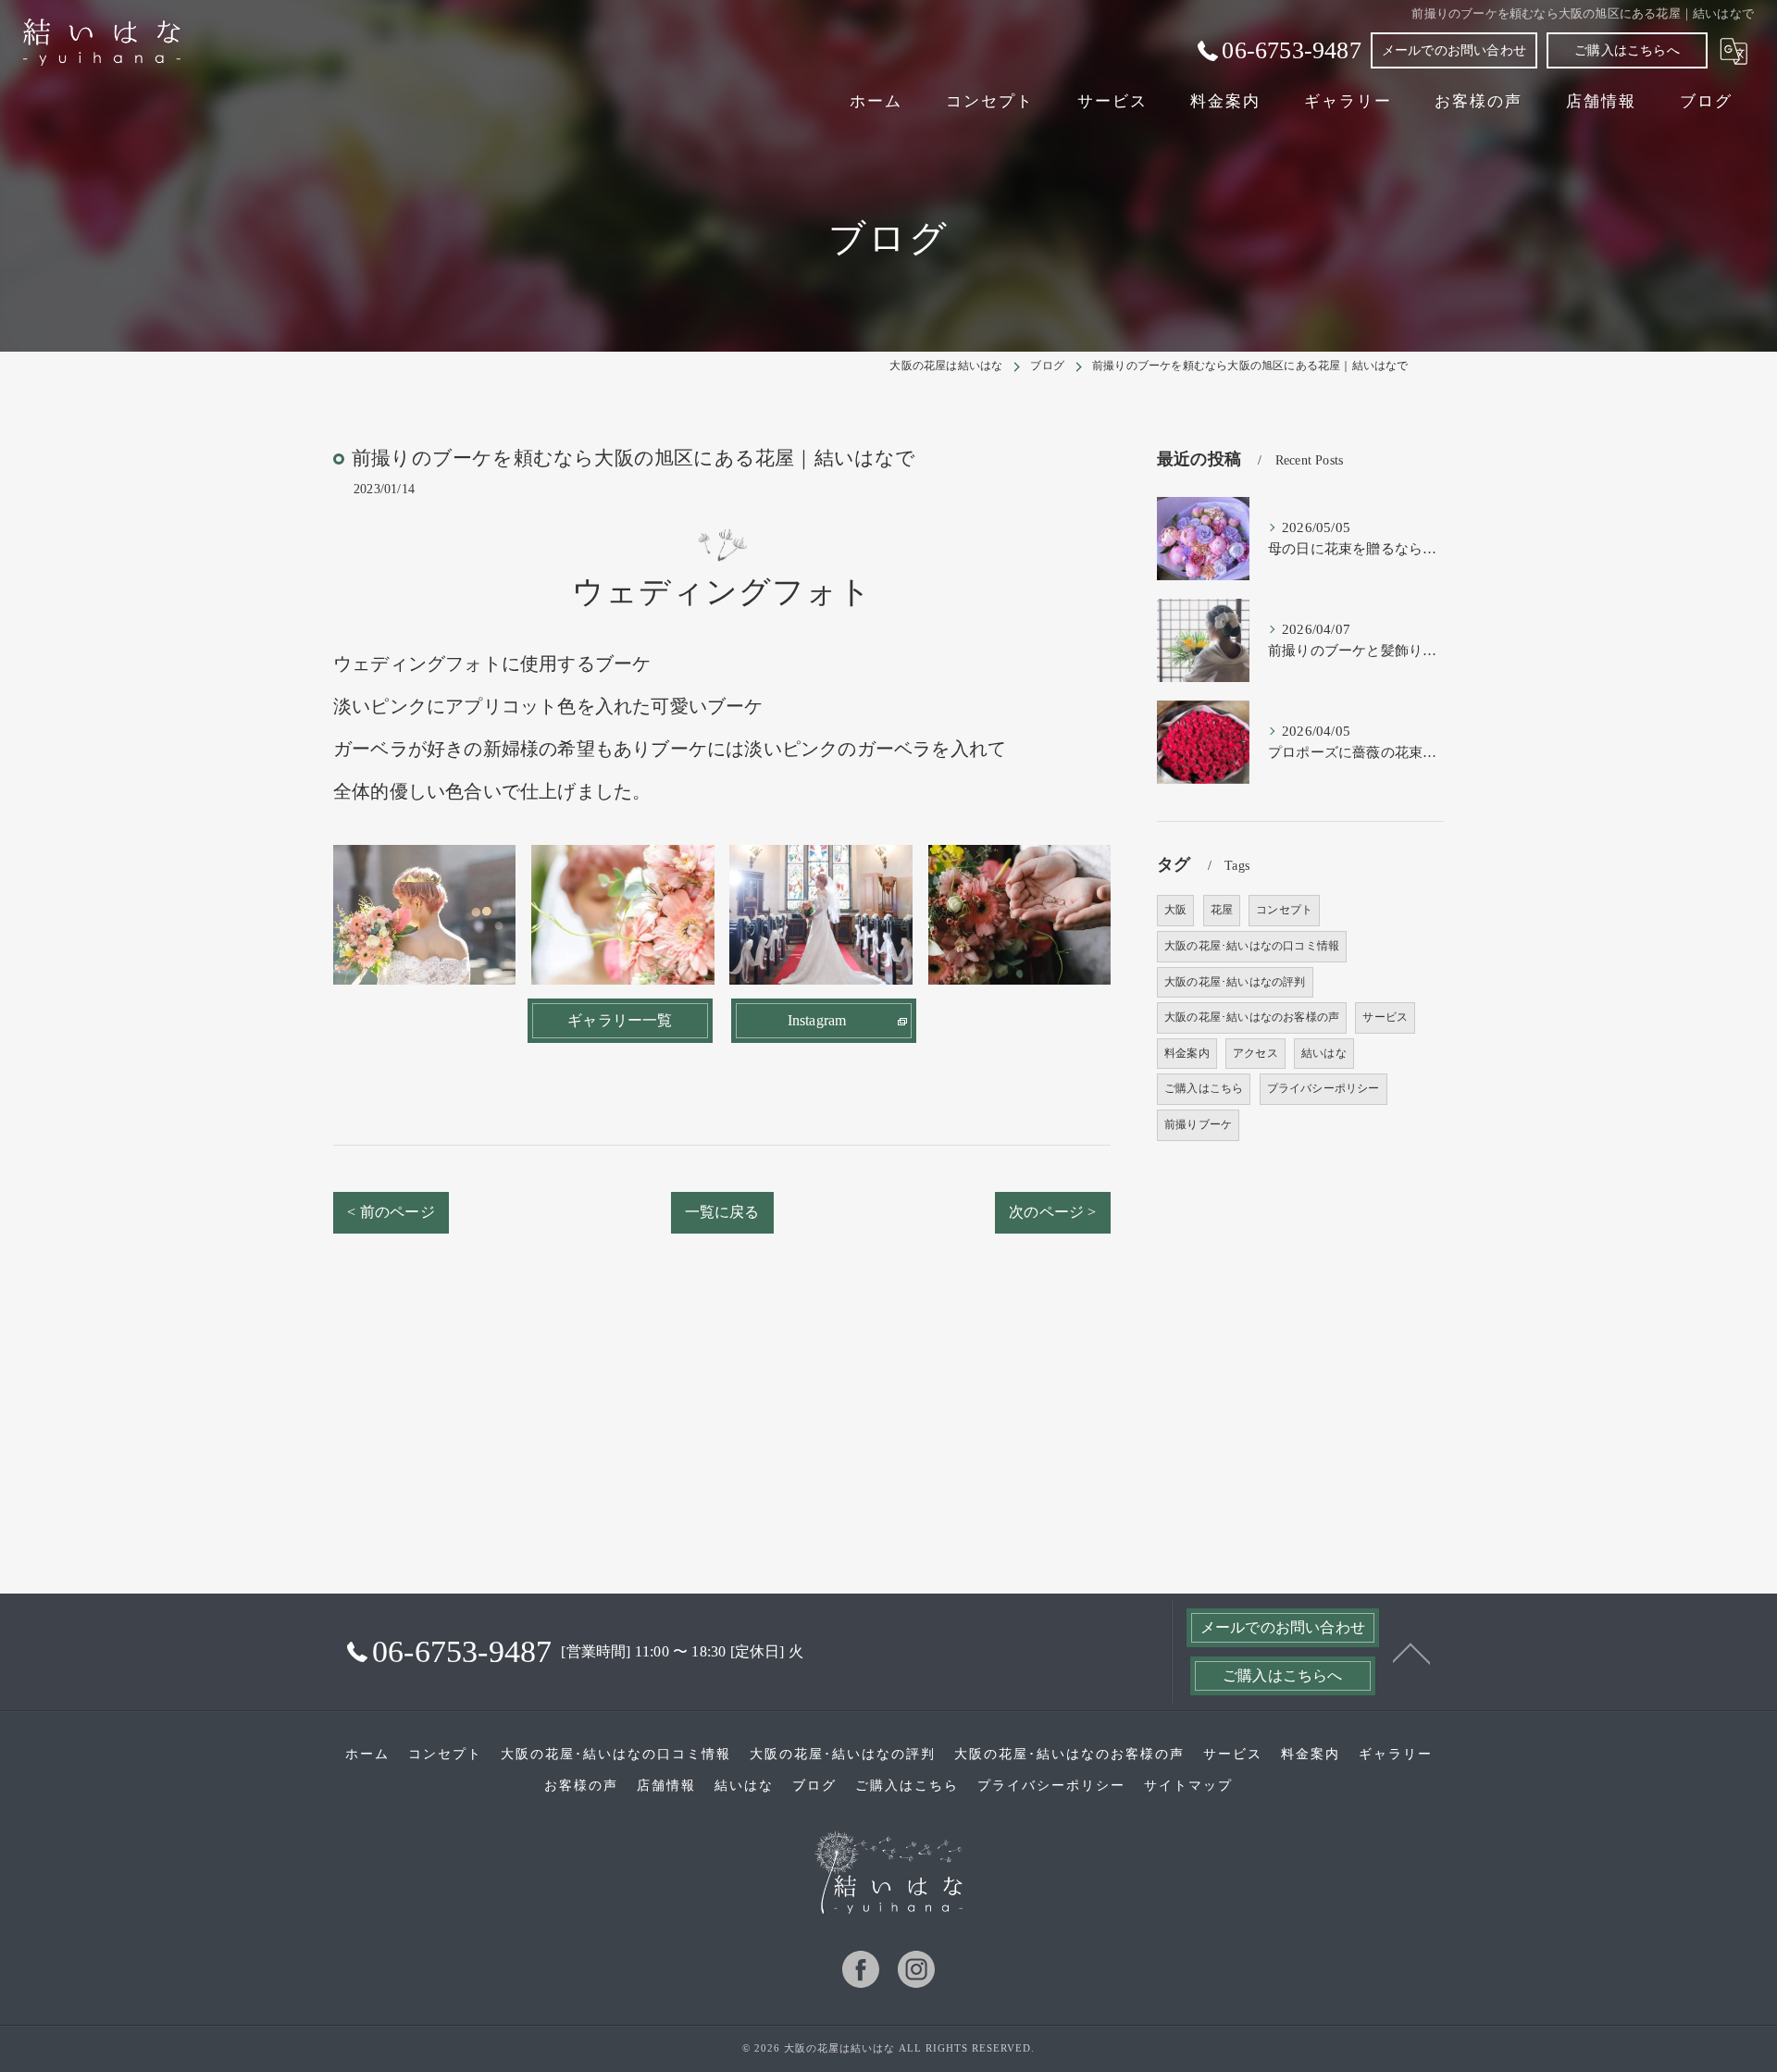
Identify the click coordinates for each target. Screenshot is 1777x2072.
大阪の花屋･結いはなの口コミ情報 (1252, 946)
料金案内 (1187, 1053)
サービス (1385, 1017)
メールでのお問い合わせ (1454, 50)
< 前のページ (391, 1212)
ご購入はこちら (1204, 1088)
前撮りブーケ (1198, 1124)
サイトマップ (1188, 1786)
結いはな (1324, 1053)
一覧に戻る (722, 1212)
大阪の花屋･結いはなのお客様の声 (1252, 1017)
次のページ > (1052, 1212)
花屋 (1222, 910)
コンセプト (1284, 910)
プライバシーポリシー (1323, 1088)
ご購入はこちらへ (1627, 50)
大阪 (1175, 910)
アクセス (1255, 1053)
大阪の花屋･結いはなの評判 (1235, 982)
